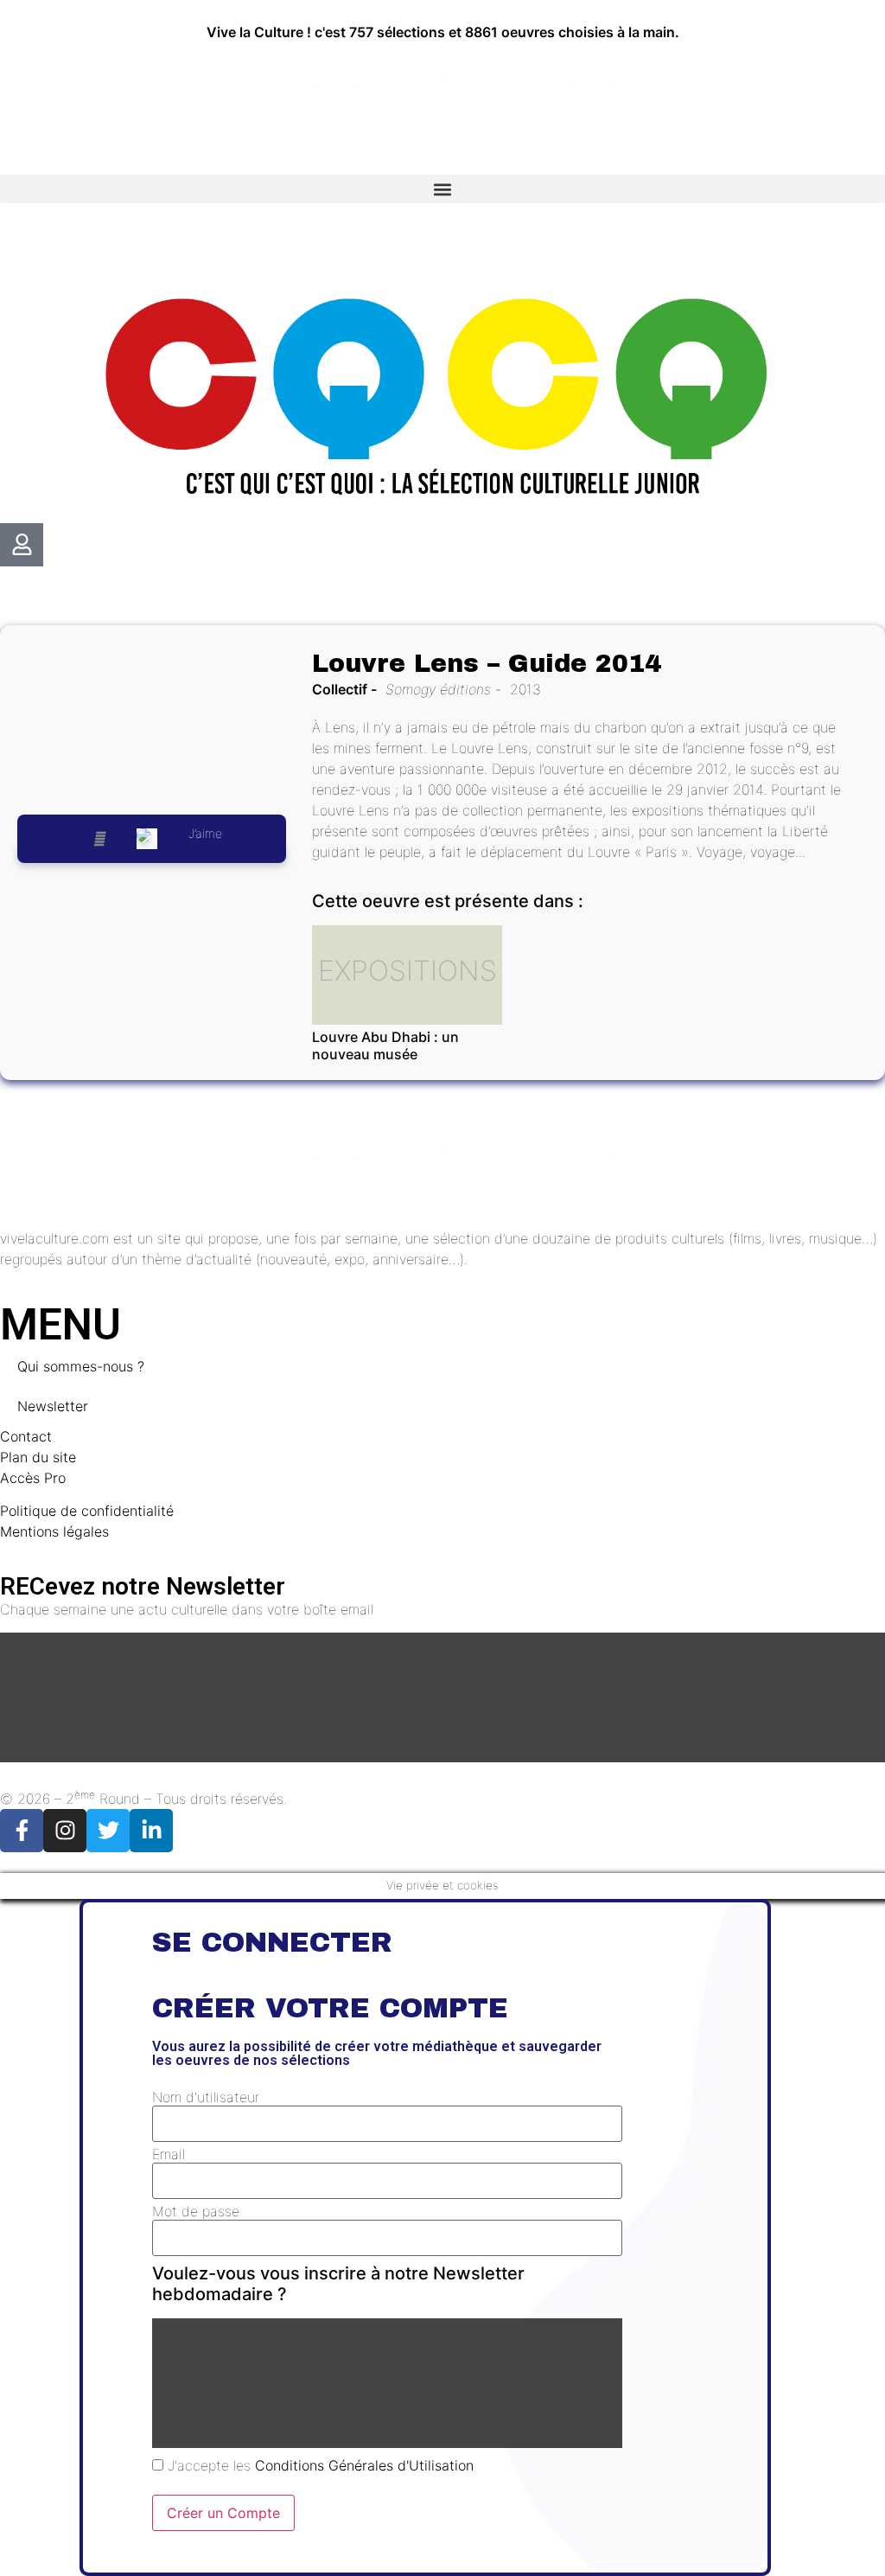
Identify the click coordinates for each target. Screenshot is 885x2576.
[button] (442, 189)
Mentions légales (54, 1531)
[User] (22, 545)
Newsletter (53, 1406)
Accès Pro (33, 1478)
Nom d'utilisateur (206, 2097)
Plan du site (38, 1457)
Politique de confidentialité (87, 1511)
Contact (26, 1436)
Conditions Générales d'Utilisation (364, 2465)
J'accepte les (318, 2465)
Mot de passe (196, 2211)
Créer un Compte (223, 2513)
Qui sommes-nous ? (81, 1366)
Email (169, 2154)
